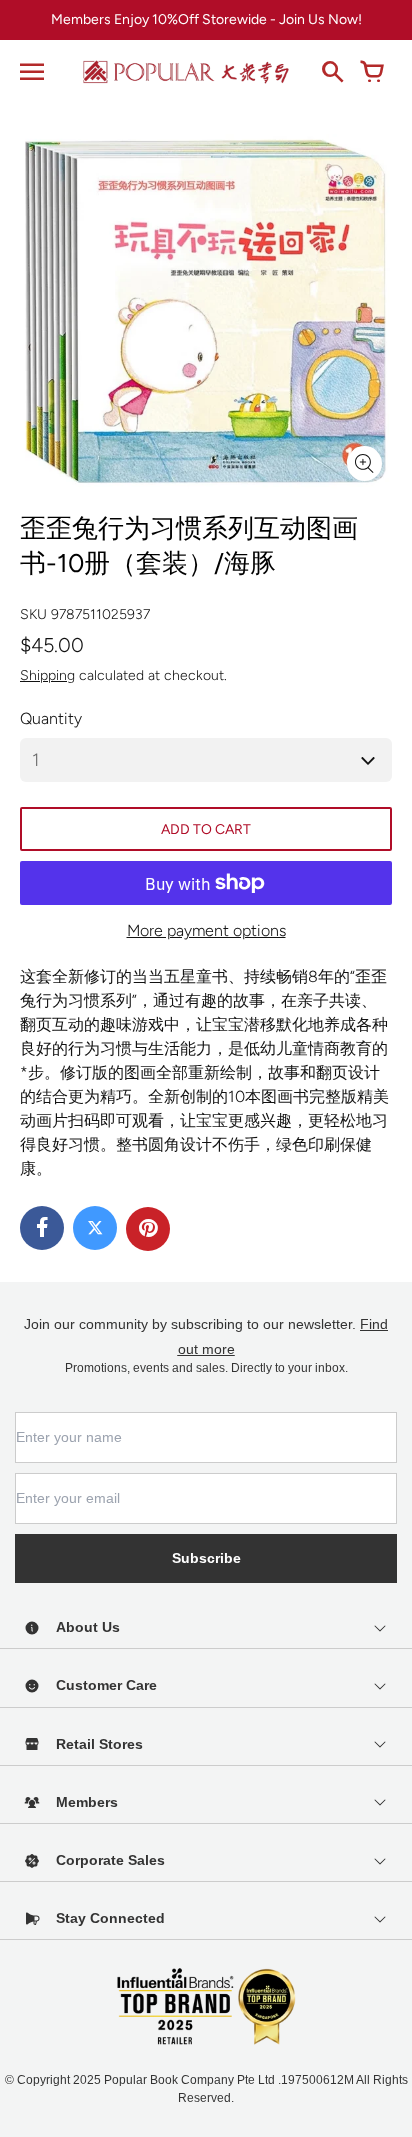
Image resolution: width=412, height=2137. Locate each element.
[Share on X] (95, 1228)
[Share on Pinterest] (148, 1229)
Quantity (51, 718)
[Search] (332, 72)
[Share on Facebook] (42, 1228)
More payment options (206, 930)
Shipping (47, 675)
